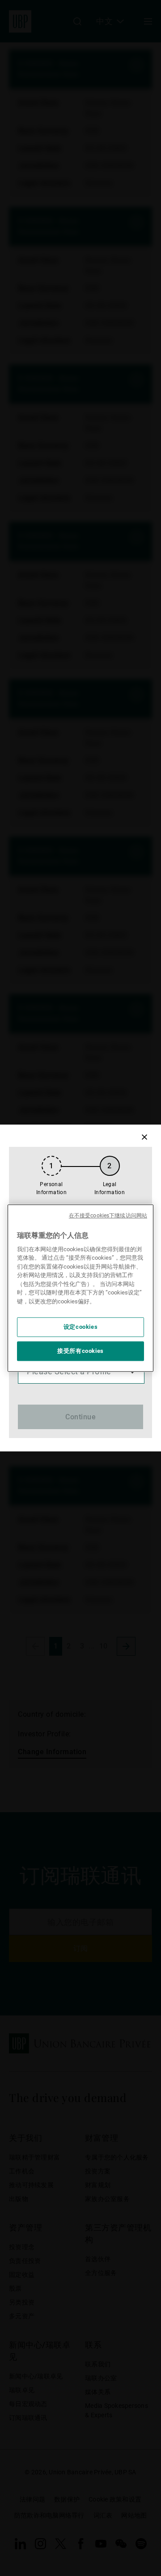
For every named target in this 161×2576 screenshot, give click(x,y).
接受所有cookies (80, 1351)
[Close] (144, 1137)
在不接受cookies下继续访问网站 (108, 1216)
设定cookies (81, 1327)
